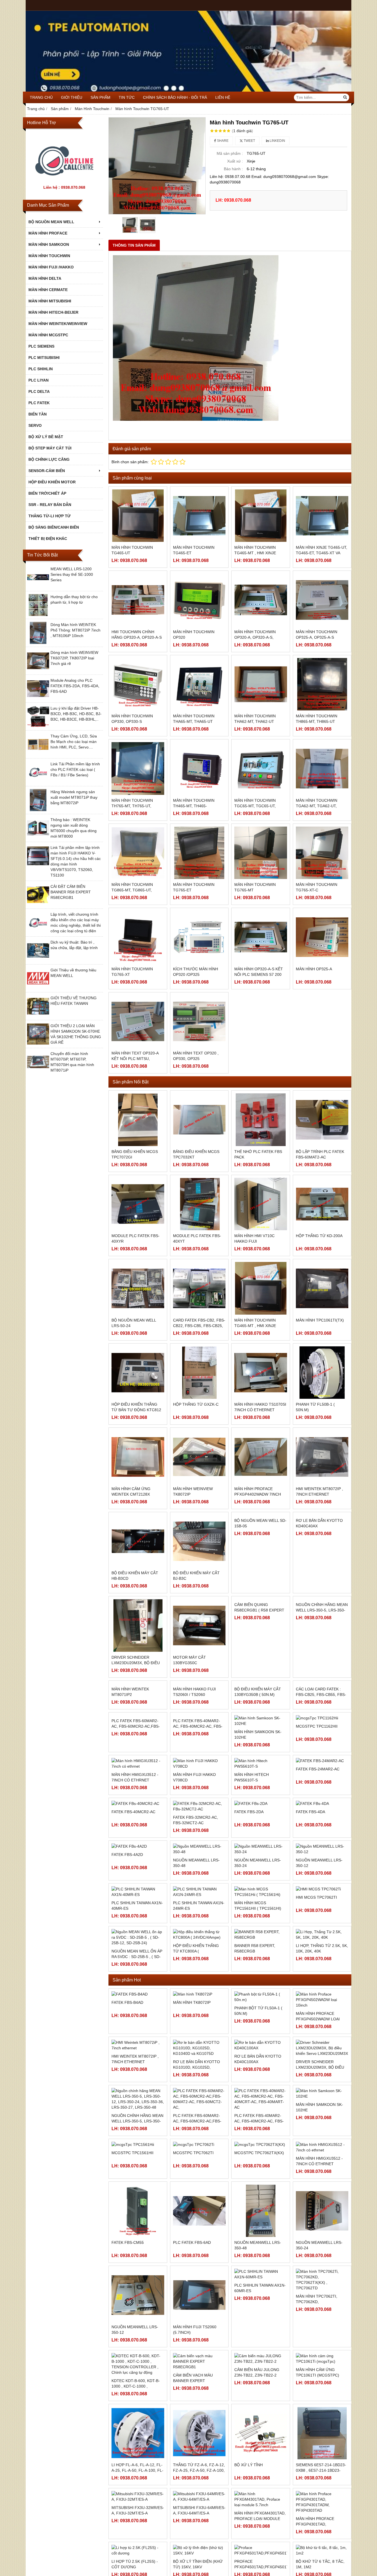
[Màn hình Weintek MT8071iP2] (138, 1710)
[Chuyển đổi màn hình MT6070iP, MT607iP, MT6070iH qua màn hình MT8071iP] (38, 1072)
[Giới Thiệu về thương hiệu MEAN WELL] (38, 988)
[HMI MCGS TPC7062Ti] (322, 1961)
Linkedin (277, 141)
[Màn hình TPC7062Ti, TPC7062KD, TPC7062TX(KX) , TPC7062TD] (322, 2352)
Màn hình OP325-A (314, 969)
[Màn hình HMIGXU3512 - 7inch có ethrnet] (322, 2219)
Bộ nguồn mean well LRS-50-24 (134, 1323)
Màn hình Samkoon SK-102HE (258, 1776)
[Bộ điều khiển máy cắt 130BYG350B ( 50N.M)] (261, 1710)
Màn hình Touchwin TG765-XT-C (317, 887)
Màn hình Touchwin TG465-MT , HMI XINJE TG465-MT (255, 553)
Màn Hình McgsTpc (48, 335)
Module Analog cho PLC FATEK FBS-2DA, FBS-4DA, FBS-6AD (75, 686)
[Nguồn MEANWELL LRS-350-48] (199, 1921)
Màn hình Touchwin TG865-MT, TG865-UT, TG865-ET (132, 890)
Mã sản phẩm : (230, 153)
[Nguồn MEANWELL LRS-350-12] (322, 1921)
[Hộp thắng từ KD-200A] (322, 1204)
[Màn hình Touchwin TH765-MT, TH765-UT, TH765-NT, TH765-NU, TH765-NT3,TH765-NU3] (138, 768)
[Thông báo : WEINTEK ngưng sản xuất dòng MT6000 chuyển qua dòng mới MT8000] (38, 838)
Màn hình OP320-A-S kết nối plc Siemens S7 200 (259, 972)
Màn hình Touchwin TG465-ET (194, 550)
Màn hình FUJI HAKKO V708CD (194, 1860)
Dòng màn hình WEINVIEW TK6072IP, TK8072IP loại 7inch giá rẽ (74, 658)
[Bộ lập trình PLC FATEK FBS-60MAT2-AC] (322, 1120)
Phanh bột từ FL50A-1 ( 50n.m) (258, 2083)
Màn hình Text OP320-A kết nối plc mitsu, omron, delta (135, 1059)
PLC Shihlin (41, 369)
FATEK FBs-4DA (310, 1889)
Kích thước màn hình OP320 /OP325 (196, 972)
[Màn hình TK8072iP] (199, 2066)
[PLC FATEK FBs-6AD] (199, 2283)
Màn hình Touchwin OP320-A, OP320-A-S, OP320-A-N (255, 637)
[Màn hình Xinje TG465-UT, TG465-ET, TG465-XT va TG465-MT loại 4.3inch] (322, 516)
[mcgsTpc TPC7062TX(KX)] (261, 2217)
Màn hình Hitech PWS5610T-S (252, 1860)
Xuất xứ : (235, 161)
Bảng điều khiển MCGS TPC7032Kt (196, 1154)
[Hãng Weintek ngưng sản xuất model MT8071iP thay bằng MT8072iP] (38, 810)
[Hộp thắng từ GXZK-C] (199, 1373)
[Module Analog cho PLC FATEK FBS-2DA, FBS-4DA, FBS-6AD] (38, 698)
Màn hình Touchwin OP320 (194, 635)
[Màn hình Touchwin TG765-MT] (261, 853)
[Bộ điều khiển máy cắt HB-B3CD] (138, 1541)
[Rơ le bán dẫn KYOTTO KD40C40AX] (322, 1541)
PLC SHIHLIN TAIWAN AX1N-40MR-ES (137, 1978)
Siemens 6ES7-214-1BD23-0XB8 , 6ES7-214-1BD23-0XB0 (321, 2542)
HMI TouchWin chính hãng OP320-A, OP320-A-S (137, 635)
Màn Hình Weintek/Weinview (58, 324)
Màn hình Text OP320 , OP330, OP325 (196, 1056)
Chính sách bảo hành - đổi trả (175, 97)
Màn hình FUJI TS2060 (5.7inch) (195, 2402)
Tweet (249, 141)
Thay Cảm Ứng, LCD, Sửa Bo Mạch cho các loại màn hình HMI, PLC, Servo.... (74, 742)
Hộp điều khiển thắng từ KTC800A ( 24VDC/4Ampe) (196, 2023)
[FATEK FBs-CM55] (138, 2283)
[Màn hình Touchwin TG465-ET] (199, 516)
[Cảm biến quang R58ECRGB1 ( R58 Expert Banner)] (261, 1625)
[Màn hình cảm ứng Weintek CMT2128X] (138, 1457)
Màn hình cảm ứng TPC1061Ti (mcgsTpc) (318, 2444)
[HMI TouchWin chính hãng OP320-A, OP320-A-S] (138, 600)
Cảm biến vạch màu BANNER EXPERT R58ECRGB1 (193, 2453)
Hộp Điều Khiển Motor (52, 482)
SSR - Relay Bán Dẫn (50, 505)
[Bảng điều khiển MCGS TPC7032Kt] (199, 1120)
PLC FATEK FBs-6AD (192, 2314)
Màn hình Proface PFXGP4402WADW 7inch (258, 1491)
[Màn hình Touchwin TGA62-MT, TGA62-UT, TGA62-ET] (322, 768)
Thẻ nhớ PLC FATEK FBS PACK (258, 1154)
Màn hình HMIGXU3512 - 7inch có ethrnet (135, 1860)
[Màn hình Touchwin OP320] (199, 600)
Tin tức (127, 97)
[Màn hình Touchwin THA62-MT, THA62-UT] (261, 684)
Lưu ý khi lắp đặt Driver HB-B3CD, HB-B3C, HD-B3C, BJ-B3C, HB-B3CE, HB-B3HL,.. (76, 714)
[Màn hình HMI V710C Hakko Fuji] (261, 1204)
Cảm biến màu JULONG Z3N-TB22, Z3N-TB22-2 (257, 2444)
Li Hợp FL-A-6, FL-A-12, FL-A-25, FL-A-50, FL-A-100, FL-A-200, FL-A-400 (137, 2542)
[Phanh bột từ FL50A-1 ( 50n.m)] (261, 2069)
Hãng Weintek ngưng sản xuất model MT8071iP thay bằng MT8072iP (74, 797)
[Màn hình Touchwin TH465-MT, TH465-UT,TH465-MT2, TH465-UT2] (199, 768)
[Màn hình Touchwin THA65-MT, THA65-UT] (199, 684)
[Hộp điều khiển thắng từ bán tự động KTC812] (138, 1373)
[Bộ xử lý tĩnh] (261, 2505)
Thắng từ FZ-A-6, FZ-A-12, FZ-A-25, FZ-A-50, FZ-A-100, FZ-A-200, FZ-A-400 (199, 2542)
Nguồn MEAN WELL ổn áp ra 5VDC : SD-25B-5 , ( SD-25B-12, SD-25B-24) (137, 2029)
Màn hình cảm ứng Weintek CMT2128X (131, 1491)
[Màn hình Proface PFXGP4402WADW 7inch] (261, 1457)
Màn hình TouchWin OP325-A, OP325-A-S (317, 635)
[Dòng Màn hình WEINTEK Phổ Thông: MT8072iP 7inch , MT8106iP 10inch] (38, 643)
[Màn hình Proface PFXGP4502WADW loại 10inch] (322, 2072)
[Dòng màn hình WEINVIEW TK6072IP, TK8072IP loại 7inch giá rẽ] (38, 670)
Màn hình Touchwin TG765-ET (194, 887)
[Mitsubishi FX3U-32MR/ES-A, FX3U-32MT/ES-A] (138, 2569)
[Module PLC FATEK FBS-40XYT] (199, 1204)
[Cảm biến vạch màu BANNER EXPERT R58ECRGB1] (199, 2433)
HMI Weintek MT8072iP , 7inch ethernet (319, 1491)
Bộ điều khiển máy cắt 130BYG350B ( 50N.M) (258, 1744)
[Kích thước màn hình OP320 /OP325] (199, 937)
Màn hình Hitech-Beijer (53, 312)
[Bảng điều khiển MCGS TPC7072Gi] (138, 1120)
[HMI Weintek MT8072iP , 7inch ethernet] (322, 1457)
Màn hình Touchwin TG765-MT (255, 887)
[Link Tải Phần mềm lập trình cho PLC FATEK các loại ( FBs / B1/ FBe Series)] (38, 782)
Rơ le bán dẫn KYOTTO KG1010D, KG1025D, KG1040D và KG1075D (197, 2139)
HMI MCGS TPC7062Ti (316, 1969)
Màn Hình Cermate (48, 290)
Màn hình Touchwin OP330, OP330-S (132, 719)
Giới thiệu (72, 97)
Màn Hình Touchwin (49, 256)
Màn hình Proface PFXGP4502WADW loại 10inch (318, 2091)
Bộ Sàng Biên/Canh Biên (54, 527)
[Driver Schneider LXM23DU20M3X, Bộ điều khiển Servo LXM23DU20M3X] (138, 1625)
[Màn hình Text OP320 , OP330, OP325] (199, 1021)
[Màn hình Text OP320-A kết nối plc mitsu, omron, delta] (138, 1021)
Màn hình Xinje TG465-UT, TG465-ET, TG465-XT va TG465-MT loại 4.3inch (322, 553)
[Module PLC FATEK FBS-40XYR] (138, 1204)
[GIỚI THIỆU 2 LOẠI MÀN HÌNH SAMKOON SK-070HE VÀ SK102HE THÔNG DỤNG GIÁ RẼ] (38, 1044)
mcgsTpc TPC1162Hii (317, 1773)
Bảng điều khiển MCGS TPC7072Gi (135, 1154)
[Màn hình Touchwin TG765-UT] (157, 166)
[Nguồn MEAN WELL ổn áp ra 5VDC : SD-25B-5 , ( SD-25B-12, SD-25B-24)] (138, 2009)
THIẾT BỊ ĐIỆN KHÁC (48, 539)
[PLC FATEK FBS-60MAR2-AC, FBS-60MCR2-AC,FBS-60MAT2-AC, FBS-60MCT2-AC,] (138, 1794)
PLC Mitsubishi (44, 358)
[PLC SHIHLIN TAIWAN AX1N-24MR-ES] (199, 1964)
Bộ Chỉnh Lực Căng (49, 459)
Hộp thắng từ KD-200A (319, 1236)
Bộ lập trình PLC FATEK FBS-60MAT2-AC (320, 1154)
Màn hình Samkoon (49, 244)
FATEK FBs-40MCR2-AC (133, 1889)
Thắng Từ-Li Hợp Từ (50, 516)
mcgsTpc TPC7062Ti (193, 2225)
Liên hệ (223, 97)
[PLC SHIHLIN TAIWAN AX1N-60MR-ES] (261, 2346)
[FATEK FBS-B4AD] (138, 2066)
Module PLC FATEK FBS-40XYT (197, 1238)
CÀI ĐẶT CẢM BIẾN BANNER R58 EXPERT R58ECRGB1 (71, 892)
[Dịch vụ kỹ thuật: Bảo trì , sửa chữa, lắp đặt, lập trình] (38, 960)
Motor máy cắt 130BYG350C (189, 1660)
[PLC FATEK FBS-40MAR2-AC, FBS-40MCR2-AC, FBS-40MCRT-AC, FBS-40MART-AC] (199, 1794)
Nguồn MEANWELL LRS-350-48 (196, 1935)
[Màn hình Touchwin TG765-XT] (138, 937)
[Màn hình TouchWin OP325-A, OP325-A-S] (322, 600)
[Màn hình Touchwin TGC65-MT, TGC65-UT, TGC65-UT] (261, 768)
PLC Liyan (39, 380)
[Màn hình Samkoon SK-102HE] (322, 2165)
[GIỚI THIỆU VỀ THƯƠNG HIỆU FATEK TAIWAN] (38, 1016)
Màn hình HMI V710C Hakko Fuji (254, 1238)
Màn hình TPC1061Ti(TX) (320, 1320)
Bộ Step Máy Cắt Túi (50, 448)
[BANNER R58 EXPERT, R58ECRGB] (261, 2007)
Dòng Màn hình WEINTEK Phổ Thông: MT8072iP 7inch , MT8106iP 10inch (75, 630)
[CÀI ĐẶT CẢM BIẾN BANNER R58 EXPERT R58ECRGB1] (38, 904)
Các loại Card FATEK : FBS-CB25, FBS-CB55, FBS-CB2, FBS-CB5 (321, 1747)
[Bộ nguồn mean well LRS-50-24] (138, 1288)
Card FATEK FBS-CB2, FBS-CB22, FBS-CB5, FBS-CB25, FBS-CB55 (199, 1326)
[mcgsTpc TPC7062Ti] (199, 2217)
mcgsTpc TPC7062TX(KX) (259, 2225)
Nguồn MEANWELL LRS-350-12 (319, 1935)
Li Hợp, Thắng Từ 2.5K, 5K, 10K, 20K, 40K (322, 2020)
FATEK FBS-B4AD (127, 2074)
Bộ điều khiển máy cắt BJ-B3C (196, 1576)
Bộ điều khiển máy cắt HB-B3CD (135, 1576)
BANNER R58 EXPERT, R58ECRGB (255, 2020)
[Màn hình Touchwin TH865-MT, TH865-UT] (322, 684)
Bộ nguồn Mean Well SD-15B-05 (260, 1576)
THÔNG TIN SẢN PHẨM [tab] (134, 245)
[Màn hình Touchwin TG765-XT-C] (322, 853)
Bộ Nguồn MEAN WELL (51, 222)
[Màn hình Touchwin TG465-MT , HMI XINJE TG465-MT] (261, 516)
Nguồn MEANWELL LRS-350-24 (258, 1935)
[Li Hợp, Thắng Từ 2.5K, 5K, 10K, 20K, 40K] (322, 2007)
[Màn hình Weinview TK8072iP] (199, 1457)
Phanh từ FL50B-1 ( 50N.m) (315, 1407)
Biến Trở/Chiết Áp (47, 493)
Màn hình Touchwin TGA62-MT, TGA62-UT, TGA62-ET (317, 806)
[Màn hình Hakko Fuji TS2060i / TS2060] (199, 1710)
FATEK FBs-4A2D (127, 1927)
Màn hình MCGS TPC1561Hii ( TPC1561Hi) (258, 1978)
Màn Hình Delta (45, 278)
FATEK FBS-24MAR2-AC (318, 1858)
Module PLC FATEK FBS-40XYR (136, 1238)
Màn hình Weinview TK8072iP (193, 1491)
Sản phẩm (100, 97)
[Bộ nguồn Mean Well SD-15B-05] (261, 1541)
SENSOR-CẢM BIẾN (47, 471)
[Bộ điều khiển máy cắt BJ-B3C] (199, 1541)
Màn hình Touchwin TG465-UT (132, 550)
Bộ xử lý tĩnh (249, 2537)
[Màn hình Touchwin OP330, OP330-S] (138, 684)
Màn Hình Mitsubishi (50, 301)
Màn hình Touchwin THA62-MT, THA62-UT (255, 719)
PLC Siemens (41, 346)
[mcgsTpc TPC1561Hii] (138, 2217)
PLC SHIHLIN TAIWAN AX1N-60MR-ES (260, 2360)
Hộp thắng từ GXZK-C (196, 1404)
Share (222, 141)
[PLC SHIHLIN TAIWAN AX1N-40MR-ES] (138, 1964)
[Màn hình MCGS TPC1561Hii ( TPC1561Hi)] (261, 1964)
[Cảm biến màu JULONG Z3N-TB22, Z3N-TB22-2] (261, 2431)
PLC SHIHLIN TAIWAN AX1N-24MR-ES (199, 1978)
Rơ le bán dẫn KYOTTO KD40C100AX (258, 2131)
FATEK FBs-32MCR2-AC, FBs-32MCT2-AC (196, 1892)
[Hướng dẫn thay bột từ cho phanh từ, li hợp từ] (38, 615)
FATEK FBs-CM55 (128, 2314)
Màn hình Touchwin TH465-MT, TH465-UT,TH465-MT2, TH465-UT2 (198, 806)
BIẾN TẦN (38, 414)
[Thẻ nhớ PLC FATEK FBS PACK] (261, 1120)
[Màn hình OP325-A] (322, 937)
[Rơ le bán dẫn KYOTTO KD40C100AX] (261, 2117)
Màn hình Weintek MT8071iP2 (130, 1744)
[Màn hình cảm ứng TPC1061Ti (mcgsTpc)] (322, 2431)
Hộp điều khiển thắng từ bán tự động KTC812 (136, 1407)
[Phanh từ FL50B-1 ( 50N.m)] (322, 1373)
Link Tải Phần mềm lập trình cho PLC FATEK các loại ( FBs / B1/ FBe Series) (75, 769)
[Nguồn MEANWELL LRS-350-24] (261, 1921)
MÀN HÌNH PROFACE (48, 233)
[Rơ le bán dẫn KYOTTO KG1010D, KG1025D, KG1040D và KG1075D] (199, 2120)
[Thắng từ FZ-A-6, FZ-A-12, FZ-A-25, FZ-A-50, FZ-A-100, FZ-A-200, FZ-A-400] (199, 2505)
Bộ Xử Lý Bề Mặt (46, 437)
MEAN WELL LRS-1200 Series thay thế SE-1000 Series (72, 574)
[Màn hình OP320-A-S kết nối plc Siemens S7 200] (261, 937)
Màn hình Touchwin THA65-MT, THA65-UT (194, 719)
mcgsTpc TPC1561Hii (132, 2225)
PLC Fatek (39, 403)
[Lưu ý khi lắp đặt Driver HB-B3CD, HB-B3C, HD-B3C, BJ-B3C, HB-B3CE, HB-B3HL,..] (38, 726)
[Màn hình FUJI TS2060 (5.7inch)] (199, 2367)
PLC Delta (39, 391)
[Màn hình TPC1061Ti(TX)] (322, 1288)
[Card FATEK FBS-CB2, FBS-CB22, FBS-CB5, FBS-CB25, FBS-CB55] (199, 1288)
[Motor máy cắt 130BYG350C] (199, 1625)
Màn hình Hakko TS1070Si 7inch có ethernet (260, 1407)
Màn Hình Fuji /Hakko (51, 267)
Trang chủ (41, 97)
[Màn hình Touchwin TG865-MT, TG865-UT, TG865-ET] (138, 853)
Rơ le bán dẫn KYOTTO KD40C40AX (319, 1576)
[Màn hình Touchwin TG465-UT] (138, 516)
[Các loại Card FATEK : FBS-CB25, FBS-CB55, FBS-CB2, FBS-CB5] (322, 1710)
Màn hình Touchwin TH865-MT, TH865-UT (317, 719)
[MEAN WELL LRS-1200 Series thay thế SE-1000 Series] (38, 587)
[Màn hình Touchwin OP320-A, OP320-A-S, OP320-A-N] (261, 600)
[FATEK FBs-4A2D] (138, 1918)
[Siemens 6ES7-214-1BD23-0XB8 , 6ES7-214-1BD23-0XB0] (322, 2505)
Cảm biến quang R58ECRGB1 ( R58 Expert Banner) (259, 1663)
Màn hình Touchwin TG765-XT (132, 972)
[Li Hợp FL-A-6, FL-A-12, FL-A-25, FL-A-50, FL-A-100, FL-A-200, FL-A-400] (138, 2505)
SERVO (35, 425)
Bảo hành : (233, 169)
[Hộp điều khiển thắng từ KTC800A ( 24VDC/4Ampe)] (199, 2007)
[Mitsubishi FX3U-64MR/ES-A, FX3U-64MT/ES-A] (199, 2569)
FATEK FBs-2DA (249, 1889)
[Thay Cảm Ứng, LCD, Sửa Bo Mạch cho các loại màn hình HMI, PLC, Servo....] (38, 754)
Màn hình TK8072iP (192, 2074)
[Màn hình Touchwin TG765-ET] (199, 853)
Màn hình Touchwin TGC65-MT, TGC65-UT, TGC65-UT (255, 806)
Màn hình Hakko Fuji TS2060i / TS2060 (194, 1744)
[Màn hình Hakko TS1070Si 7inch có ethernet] (261, 1373)
